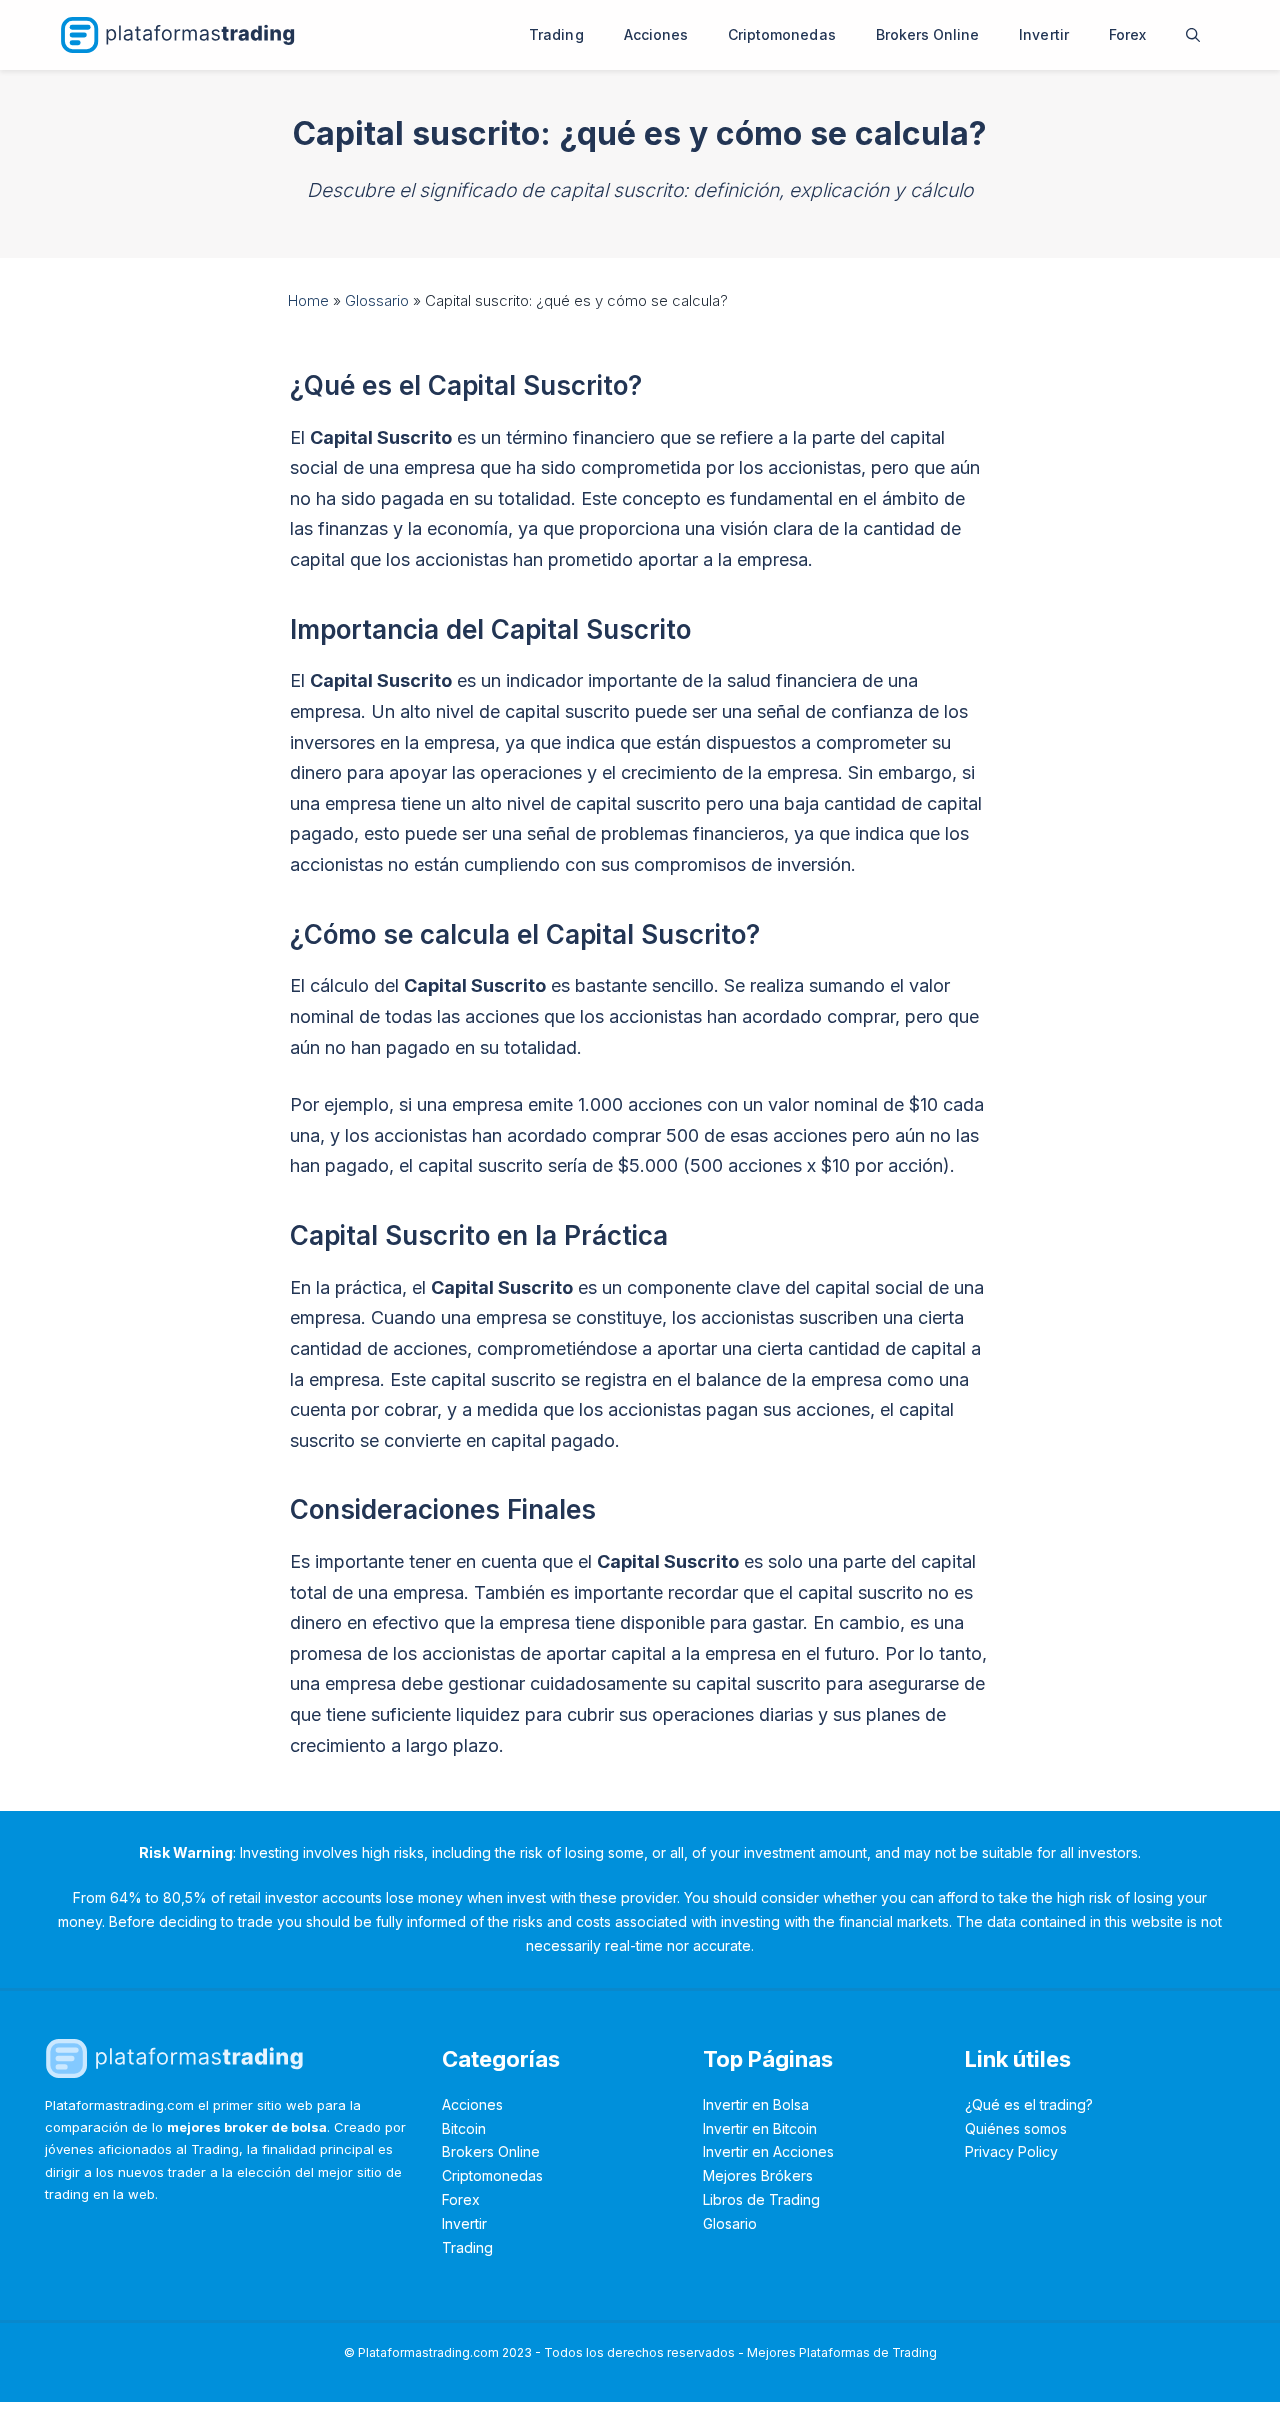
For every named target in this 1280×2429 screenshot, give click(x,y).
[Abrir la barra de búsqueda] (1193, 35)
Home (308, 300)
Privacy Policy (1011, 2151)
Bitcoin (464, 2128)
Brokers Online (928, 34)
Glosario (730, 2223)
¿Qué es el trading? (1029, 2104)
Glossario (377, 300)
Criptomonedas (782, 34)
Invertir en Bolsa (756, 2104)
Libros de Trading (761, 2199)
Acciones (656, 34)
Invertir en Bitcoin (760, 2128)
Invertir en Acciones (768, 2151)
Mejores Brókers (758, 2175)
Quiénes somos (1016, 2128)
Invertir (1043, 34)
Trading (556, 34)
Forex (1127, 34)
